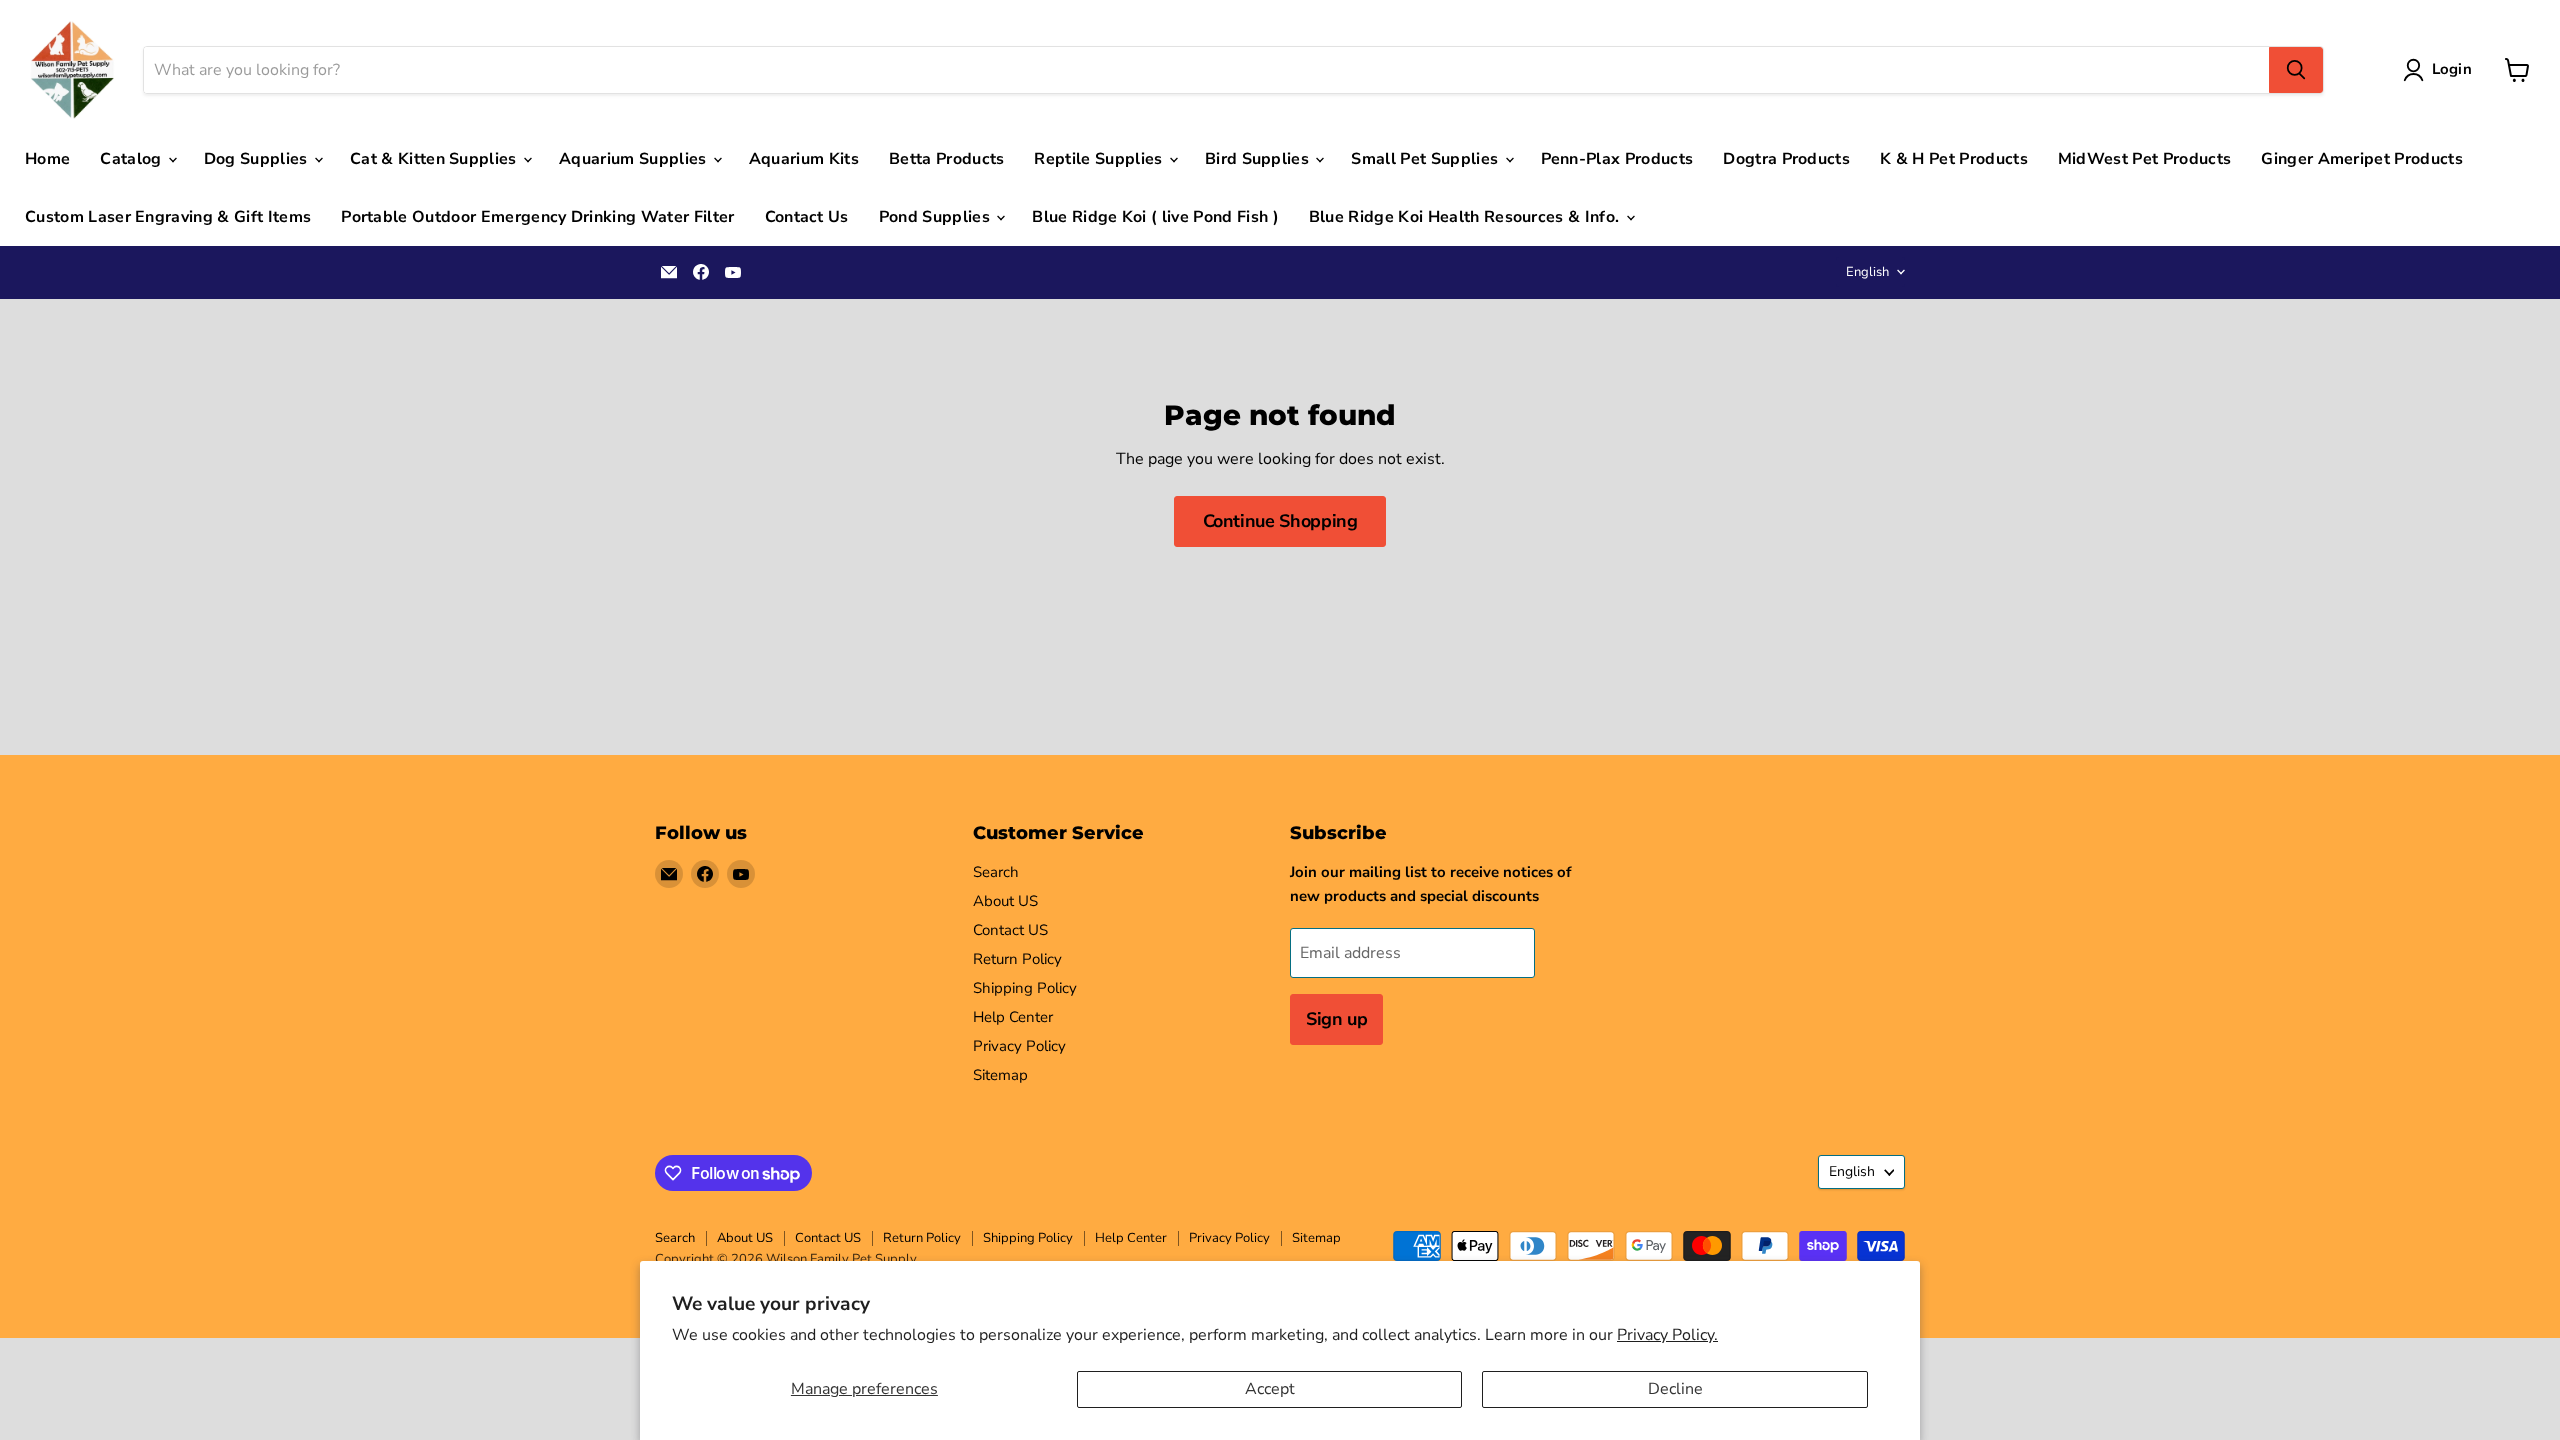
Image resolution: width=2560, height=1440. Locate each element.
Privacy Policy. (1667, 1335)
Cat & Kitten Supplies (435, 159)
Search (996, 872)
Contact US (1010, 930)
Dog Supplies (258, 159)
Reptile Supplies (1100, 159)
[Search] (2296, 70)
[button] (2441, 70)
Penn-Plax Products (1617, 159)
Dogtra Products (1786, 159)
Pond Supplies (936, 217)
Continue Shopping (1280, 521)
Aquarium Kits (804, 159)
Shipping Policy (1025, 988)
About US (1005, 901)
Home (47, 159)
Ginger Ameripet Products (2362, 159)
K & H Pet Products (1954, 159)
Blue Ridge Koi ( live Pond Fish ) (1155, 217)
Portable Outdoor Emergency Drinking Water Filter (537, 217)
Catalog (133, 159)
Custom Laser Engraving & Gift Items (168, 217)
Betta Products (946, 159)
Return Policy (1017, 959)
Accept (1270, 1389)
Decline (1675, 1389)
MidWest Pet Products (2144, 159)
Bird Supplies (1259, 159)
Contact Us (807, 217)
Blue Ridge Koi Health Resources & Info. (1466, 217)
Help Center (1013, 1017)
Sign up (1336, 1019)
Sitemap (1000, 1075)
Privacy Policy (1019, 1046)
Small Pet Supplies (1426, 159)
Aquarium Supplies (635, 159)
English (1867, 272)
